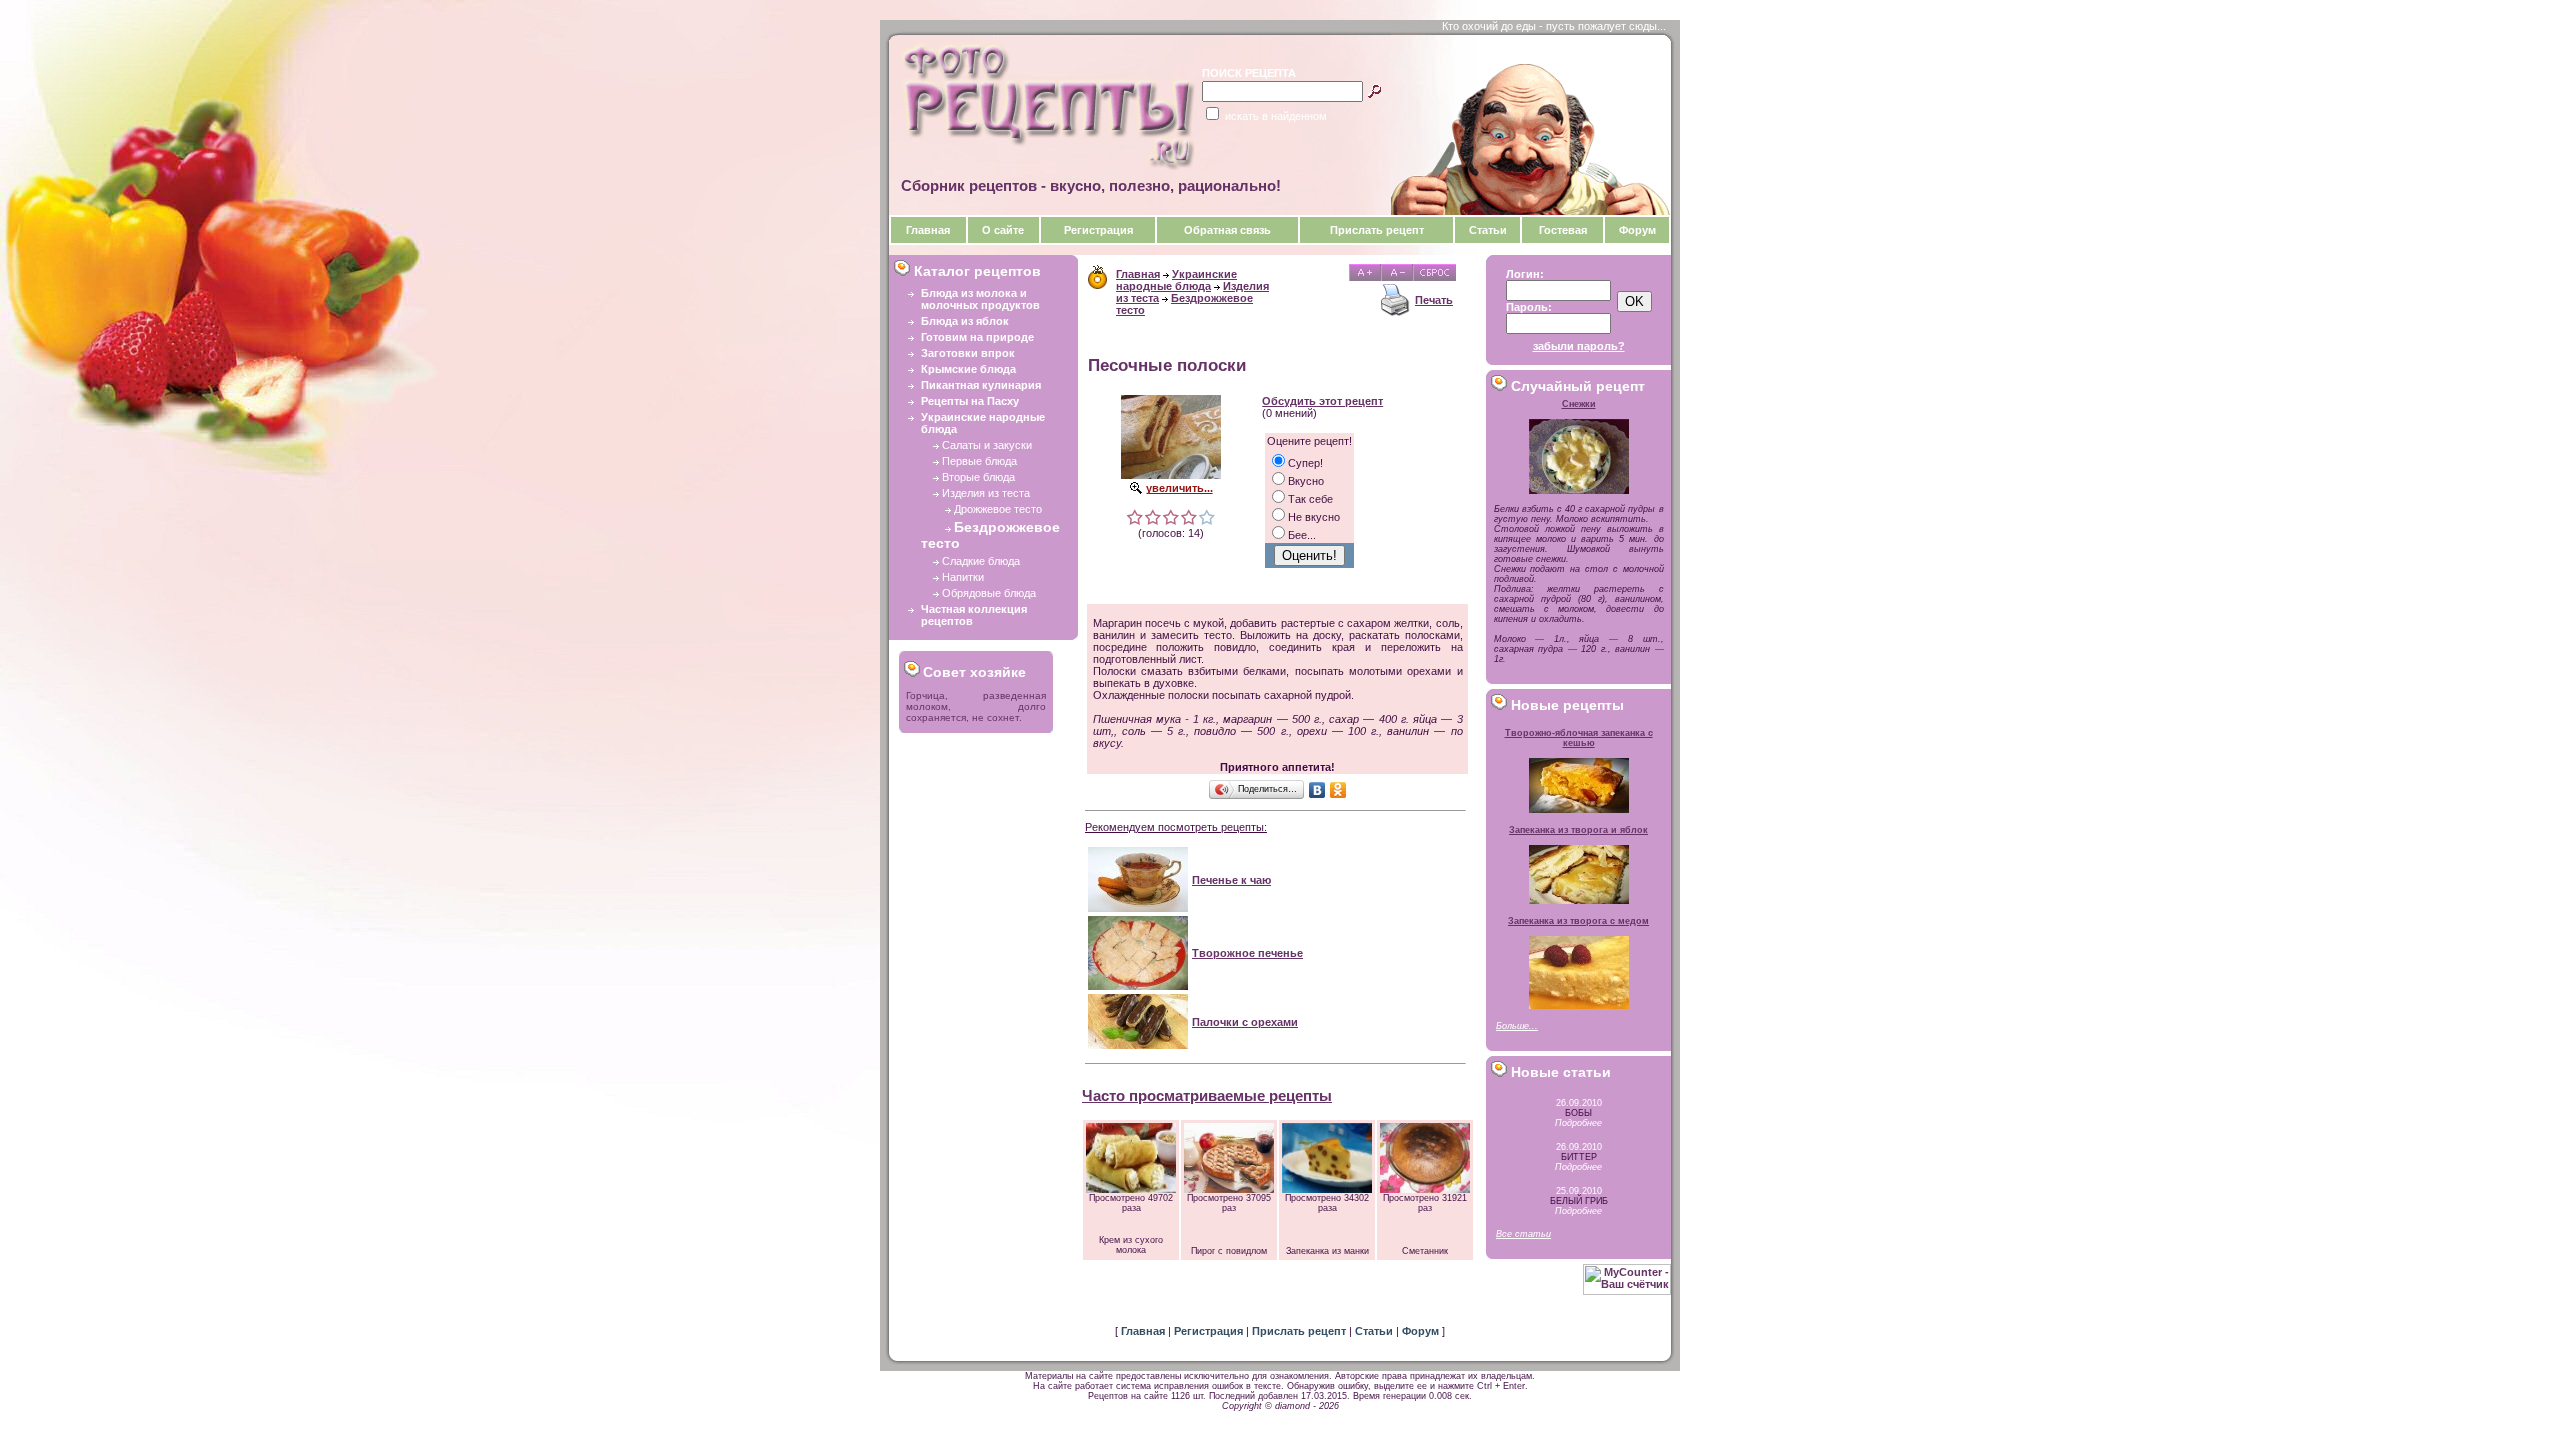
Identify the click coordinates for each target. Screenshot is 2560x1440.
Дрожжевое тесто (998, 509)
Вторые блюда (978, 477)
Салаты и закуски (987, 445)
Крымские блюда (968, 369)
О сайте (1003, 230)
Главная (928, 230)
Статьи (1488, 230)
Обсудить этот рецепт (1322, 401)
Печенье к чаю (1231, 880)
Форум (1637, 230)
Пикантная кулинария (981, 385)
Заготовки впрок (968, 353)
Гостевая (1563, 230)
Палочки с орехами (1245, 1022)
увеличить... (1179, 488)
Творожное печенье (1247, 953)
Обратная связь (1227, 230)
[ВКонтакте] (1317, 790)
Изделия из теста (986, 493)
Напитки (963, 577)
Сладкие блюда (981, 561)
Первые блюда (979, 461)
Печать (1434, 300)
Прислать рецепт (1377, 230)
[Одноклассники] (1338, 790)
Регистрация (1098, 230)
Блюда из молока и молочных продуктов (980, 299)
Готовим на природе (977, 337)
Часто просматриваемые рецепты (1207, 1095)
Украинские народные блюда (1176, 280)
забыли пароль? (1579, 346)
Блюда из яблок (965, 321)
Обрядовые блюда (989, 593)
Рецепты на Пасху (970, 401)
